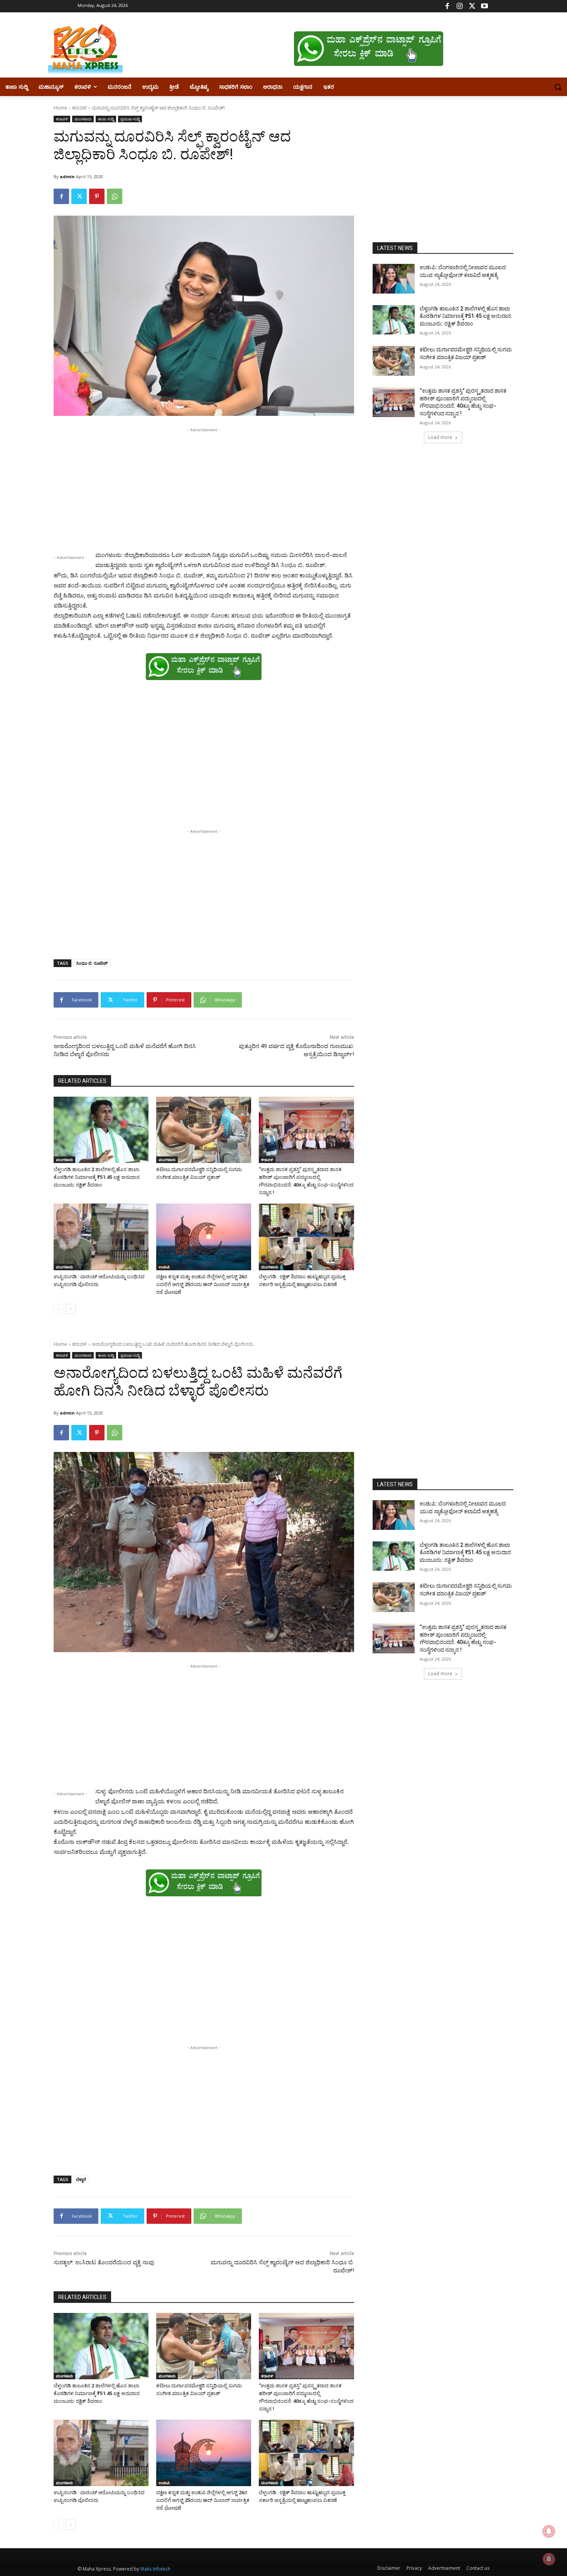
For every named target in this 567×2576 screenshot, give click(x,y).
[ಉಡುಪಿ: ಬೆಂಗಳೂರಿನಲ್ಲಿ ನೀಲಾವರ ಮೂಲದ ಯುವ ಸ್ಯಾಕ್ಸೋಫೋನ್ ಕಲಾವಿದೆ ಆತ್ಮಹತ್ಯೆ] (394, 279)
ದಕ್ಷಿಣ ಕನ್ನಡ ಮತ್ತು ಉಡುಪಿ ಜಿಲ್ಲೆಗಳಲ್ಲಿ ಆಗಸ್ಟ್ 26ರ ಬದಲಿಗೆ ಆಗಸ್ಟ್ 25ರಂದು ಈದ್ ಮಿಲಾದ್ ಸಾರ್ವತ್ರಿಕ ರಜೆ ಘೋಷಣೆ (203, 1284)
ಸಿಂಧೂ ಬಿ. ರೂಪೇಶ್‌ (92, 963)
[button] (558, 87)
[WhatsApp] (115, 196)
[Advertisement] (204, 488)
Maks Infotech (155, 2569)
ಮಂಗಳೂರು (83, 119)
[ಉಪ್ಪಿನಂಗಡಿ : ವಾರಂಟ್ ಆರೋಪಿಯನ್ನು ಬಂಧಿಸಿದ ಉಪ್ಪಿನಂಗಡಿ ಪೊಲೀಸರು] (101, 1237)
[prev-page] (58, 1309)
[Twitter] (472, 6)
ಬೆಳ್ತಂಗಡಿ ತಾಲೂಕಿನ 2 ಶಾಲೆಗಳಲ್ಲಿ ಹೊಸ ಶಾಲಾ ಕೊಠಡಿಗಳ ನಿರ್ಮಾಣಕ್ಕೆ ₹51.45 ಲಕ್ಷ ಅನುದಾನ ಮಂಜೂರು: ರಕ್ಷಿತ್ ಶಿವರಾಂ (97, 1177)
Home (60, 108)
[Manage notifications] (549, 2559)
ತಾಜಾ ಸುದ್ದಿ (106, 119)
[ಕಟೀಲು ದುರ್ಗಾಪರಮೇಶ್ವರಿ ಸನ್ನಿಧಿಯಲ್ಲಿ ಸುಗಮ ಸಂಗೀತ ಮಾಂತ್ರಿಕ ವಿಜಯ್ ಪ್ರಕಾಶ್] (204, 1130)
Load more (440, 437)
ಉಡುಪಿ (164, 1267)
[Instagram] (460, 6)
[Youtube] (484, 6)
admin (67, 176)
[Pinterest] (97, 196)
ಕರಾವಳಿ (79, 108)
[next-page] (71, 1309)
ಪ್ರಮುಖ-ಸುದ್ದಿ (130, 119)
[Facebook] (447, 6)
